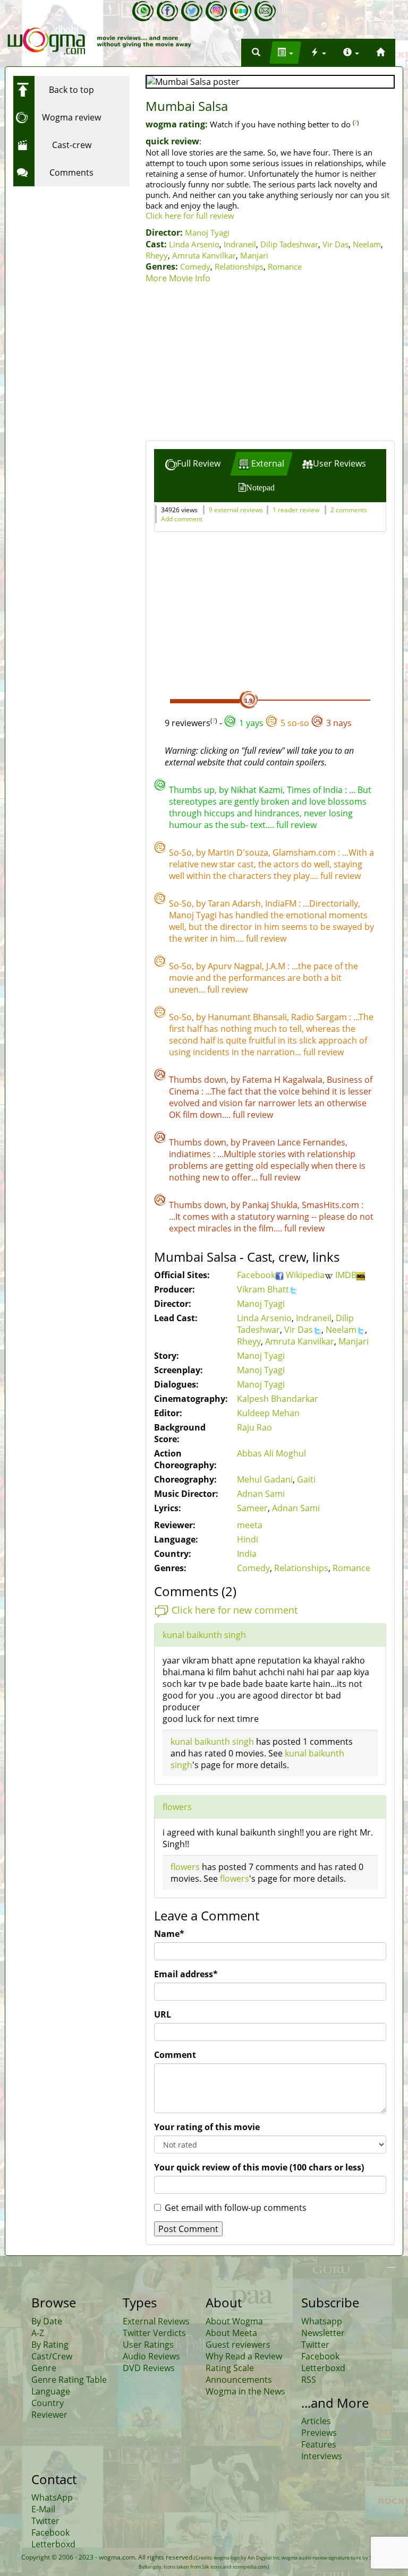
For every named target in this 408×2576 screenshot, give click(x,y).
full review (296, 825)
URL (163, 2014)
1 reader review (296, 510)
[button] (256, 53)
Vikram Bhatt (263, 1289)
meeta (250, 1525)
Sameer (252, 1508)
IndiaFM (282, 903)
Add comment (182, 519)
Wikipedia (305, 1275)
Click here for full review (190, 216)
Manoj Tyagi (207, 232)
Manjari (254, 255)
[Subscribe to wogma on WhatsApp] (143, 11)
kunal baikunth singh (204, 1635)
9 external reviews (236, 510)
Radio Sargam (320, 1017)
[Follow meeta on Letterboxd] (241, 11)
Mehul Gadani (265, 1479)
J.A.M (277, 966)
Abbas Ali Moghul (271, 1453)
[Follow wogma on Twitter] (192, 11)
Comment (175, 2055)
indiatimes (191, 1154)
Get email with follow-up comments (236, 2208)
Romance (285, 266)
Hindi (248, 1539)
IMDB (346, 1275)
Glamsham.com (305, 852)
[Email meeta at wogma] (265, 11)
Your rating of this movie (207, 2127)
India (247, 1554)
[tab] (193, 464)
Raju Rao (254, 1427)
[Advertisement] (270, 364)
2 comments (349, 510)
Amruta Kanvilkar (204, 255)
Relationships (239, 266)
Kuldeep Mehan (268, 1413)
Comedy (195, 266)
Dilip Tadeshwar (289, 244)
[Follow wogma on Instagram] (216, 11)
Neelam (367, 244)
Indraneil (240, 244)
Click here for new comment (235, 1610)
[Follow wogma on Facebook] (167, 11)
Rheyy (157, 255)
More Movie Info (178, 278)
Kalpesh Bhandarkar (278, 1399)
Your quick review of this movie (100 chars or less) (259, 2167)
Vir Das (335, 244)
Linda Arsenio (194, 244)
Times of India (316, 790)
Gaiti (306, 1479)
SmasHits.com (331, 1205)
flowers (177, 1807)
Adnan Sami (261, 1494)
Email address (186, 1974)
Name (169, 1934)
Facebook (256, 1275)
